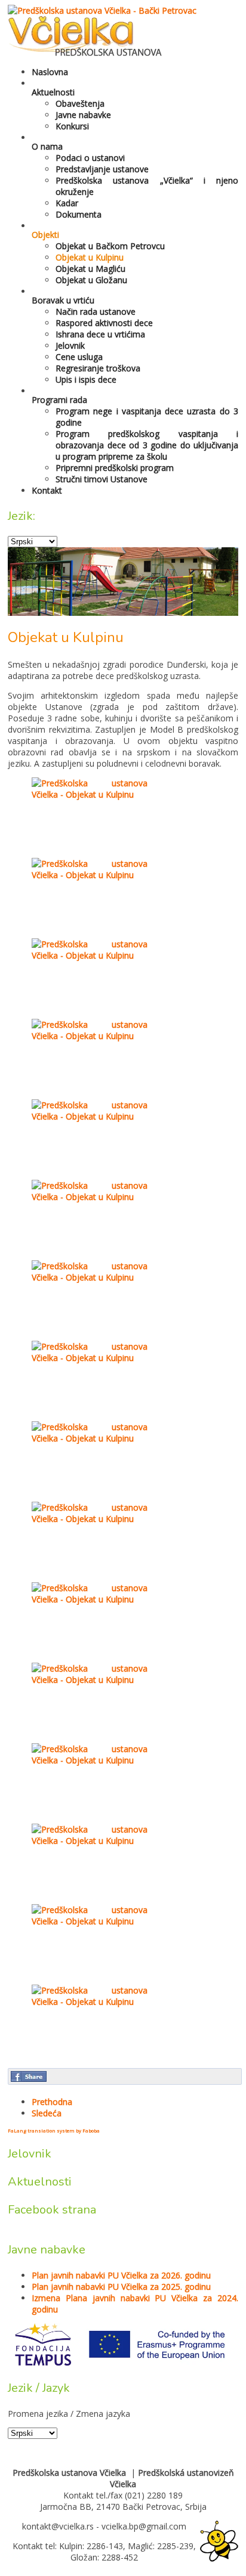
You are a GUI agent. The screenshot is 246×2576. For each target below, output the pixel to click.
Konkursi (72, 126)
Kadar (67, 203)
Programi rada (59, 400)
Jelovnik (70, 345)
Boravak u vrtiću (63, 300)
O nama (47, 146)
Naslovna (50, 72)
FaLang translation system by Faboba (54, 2130)
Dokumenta (79, 214)
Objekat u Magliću (90, 269)
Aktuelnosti (53, 92)
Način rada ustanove (96, 311)
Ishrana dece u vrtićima (100, 334)
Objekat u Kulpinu (90, 257)
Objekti (45, 235)
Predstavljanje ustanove (102, 169)
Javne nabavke (83, 115)
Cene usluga (79, 357)
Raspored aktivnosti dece (104, 323)
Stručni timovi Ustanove (102, 479)
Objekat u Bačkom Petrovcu (110, 246)
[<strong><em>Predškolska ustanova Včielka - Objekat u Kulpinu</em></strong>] (90, 794)
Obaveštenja (80, 103)
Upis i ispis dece (86, 379)
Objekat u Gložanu (91, 280)
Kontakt (47, 490)
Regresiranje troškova (98, 368)
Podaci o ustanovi (90, 158)
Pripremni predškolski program (115, 468)
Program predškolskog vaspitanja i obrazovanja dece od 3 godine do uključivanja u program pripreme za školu (147, 445)
